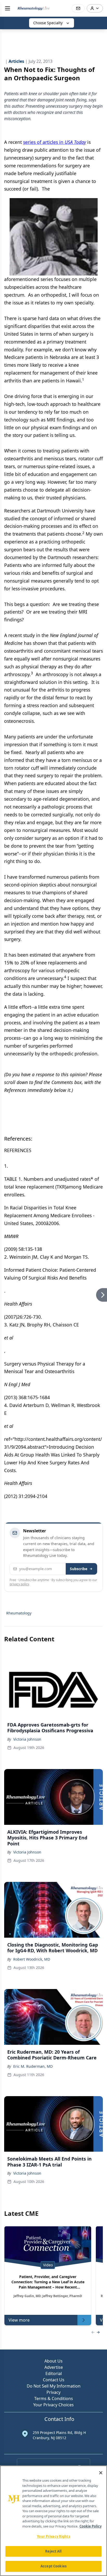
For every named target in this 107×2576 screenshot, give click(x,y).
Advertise (54, 2367)
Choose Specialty (48, 23)
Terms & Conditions (54, 2398)
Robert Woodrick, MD (32, 1959)
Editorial (54, 2373)
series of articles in (55, 142)
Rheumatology (19, 1613)
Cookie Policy (91, 2526)
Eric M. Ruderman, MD (33, 2066)
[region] (53, 2521)
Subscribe (79, 1569)
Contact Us (54, 2380)
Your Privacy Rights (53, 2536)
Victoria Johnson (27, 1739)
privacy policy (19, 1584)
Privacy (53, 2392)
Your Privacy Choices (53, 2405)
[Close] (101, 2473)
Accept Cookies (53, 2566)
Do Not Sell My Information (54, 2386)
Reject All (53, 2551)
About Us (53, 2361)
